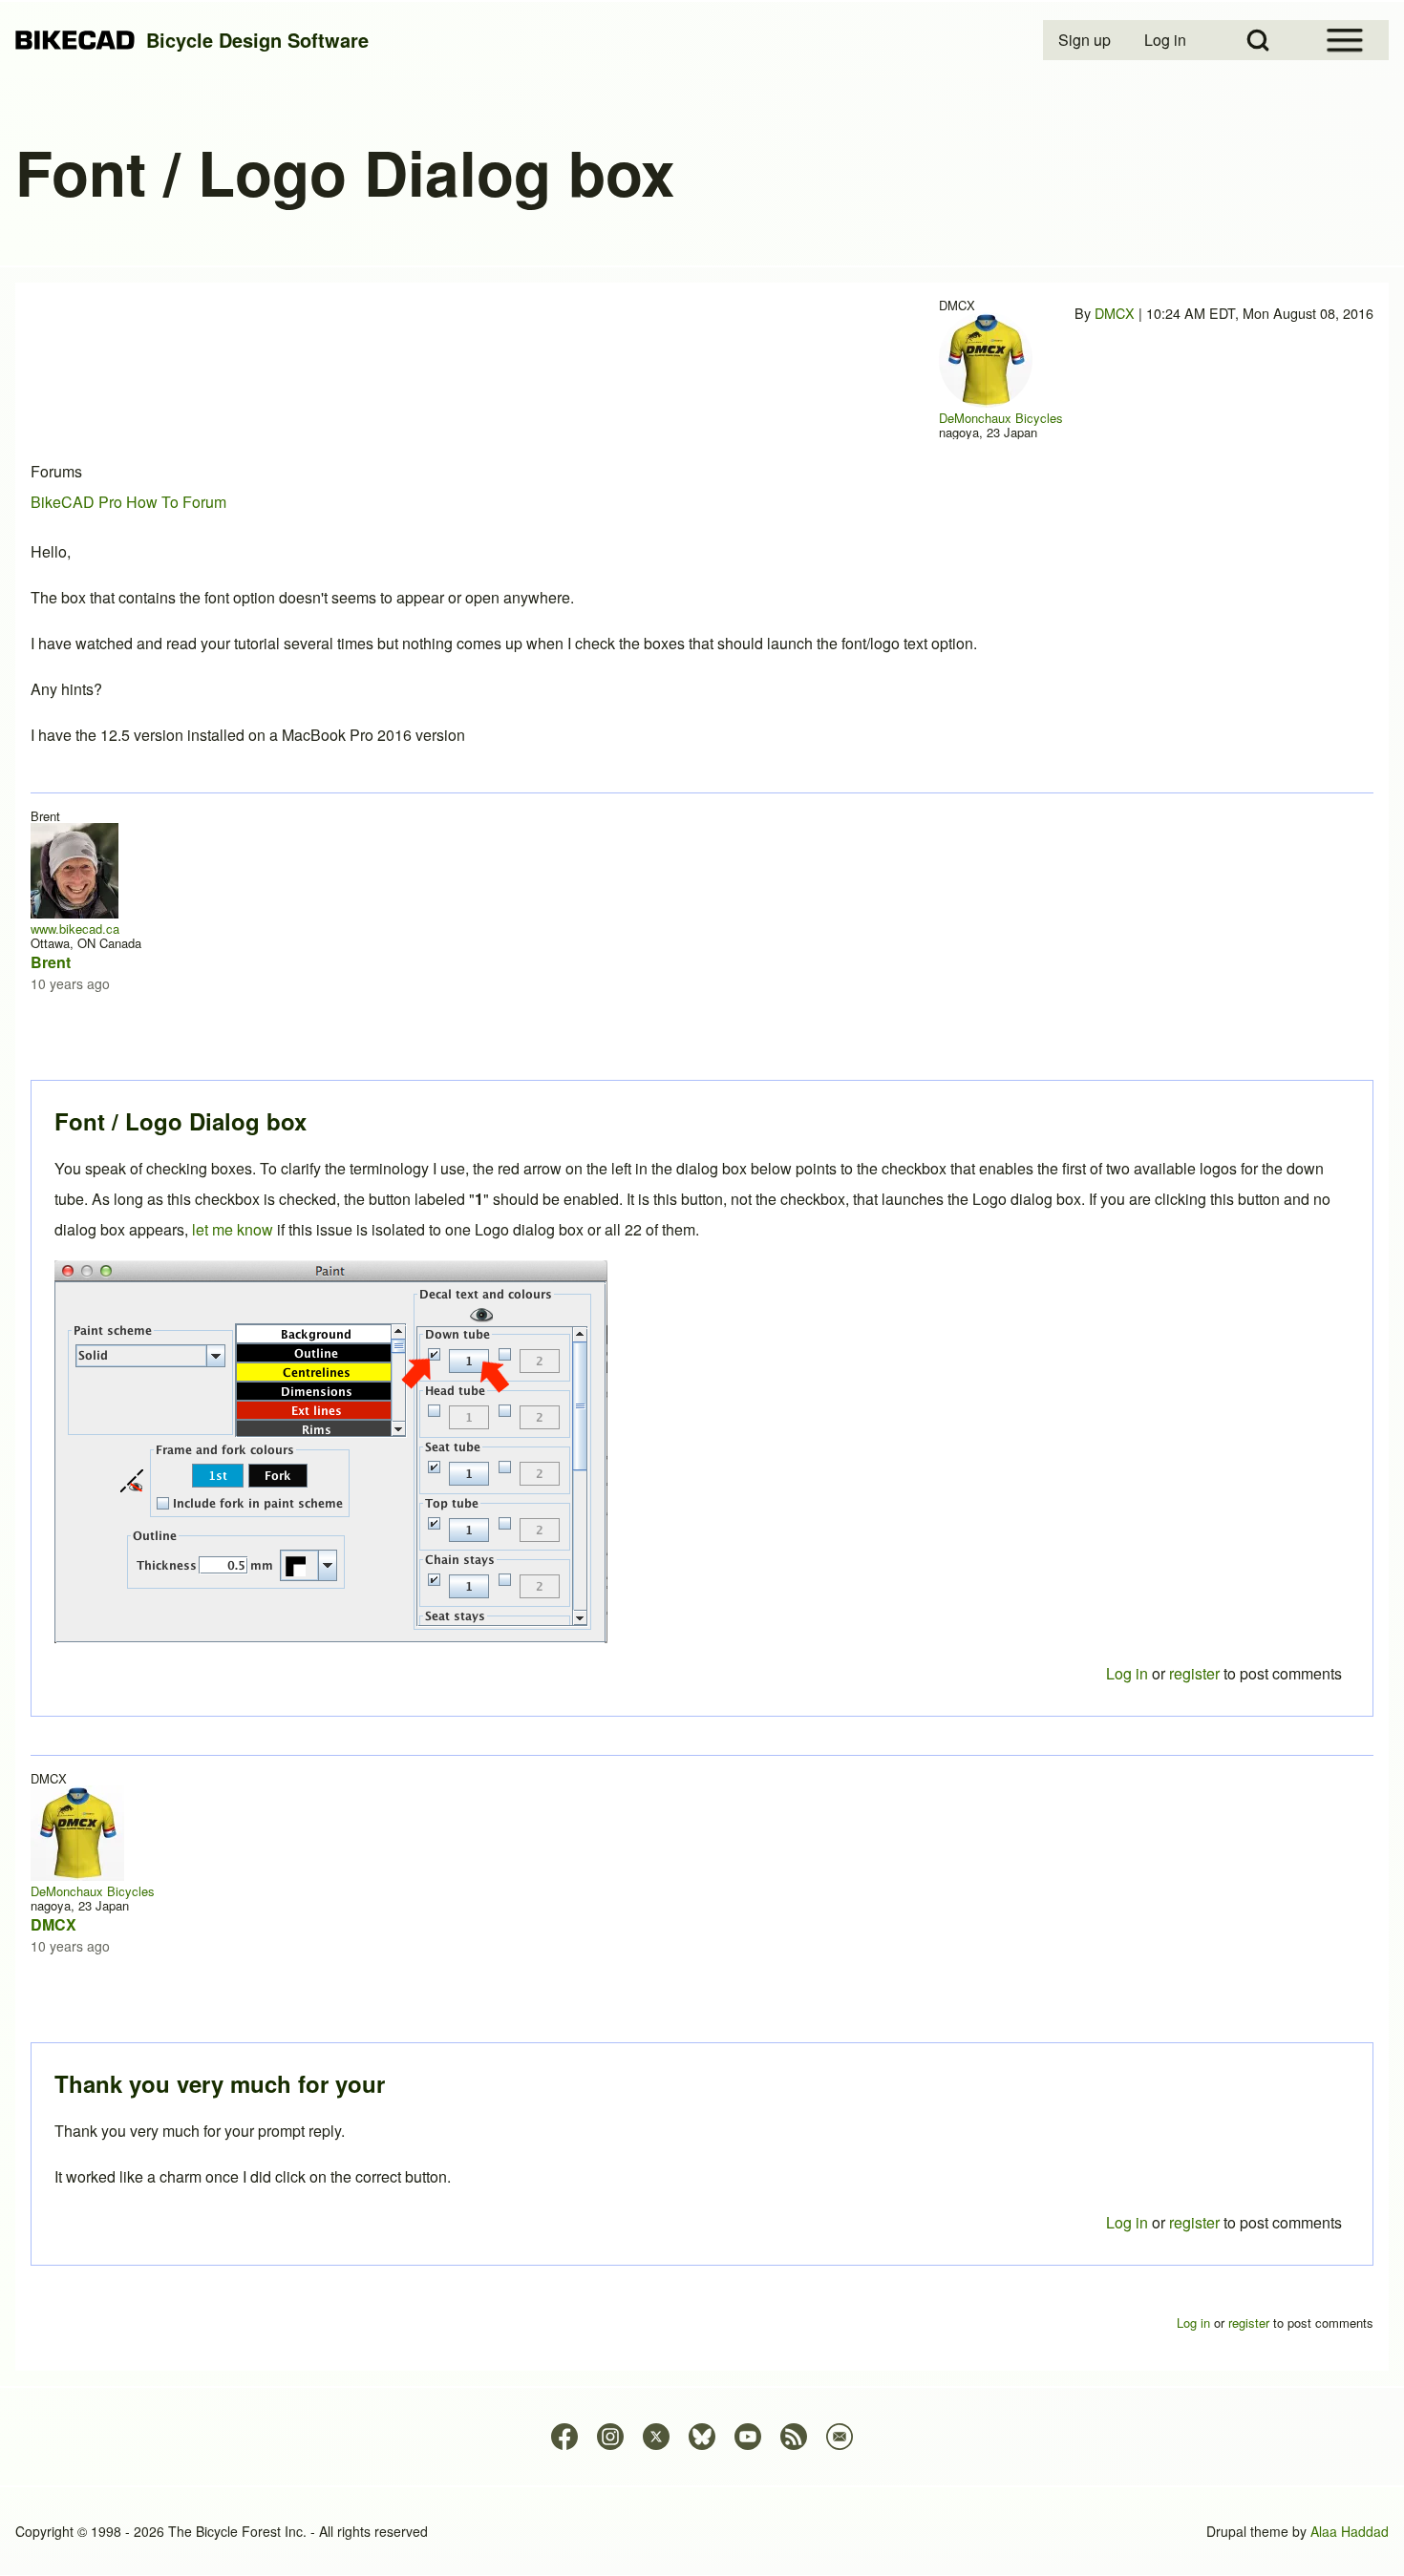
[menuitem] (1086, 40)
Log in (1127, 2222)
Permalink (702, 1288)
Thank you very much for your (220, 2083)
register (1194, 2222)
